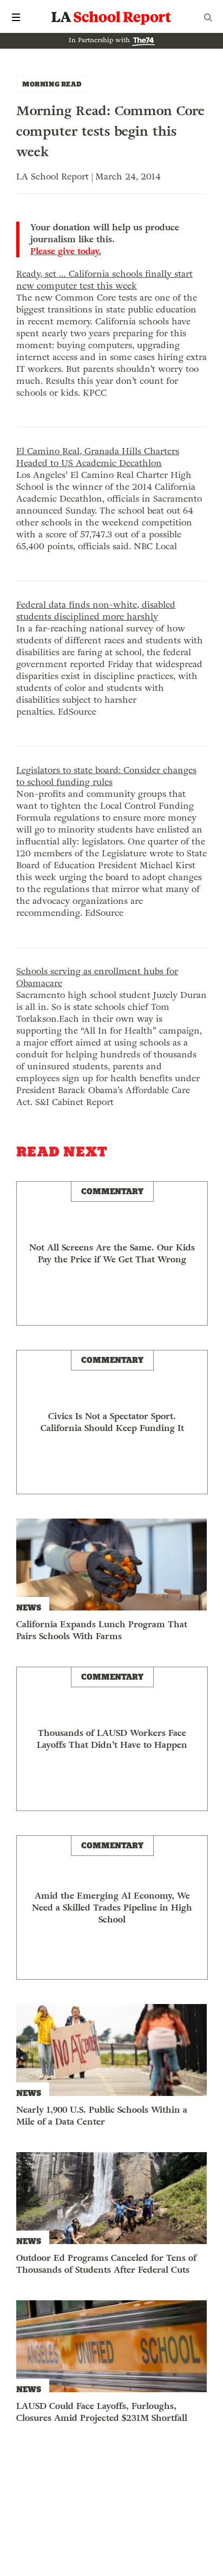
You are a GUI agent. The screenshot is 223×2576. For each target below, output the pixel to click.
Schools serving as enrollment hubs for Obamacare (97, 977)
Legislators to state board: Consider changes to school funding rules (106, 776)
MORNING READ (52, 84)
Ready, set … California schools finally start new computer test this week (104, 280)
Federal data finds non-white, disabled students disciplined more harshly (96, 611)
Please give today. (66, 251)
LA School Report (111, 17)
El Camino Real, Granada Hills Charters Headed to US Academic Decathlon (98, 457)
